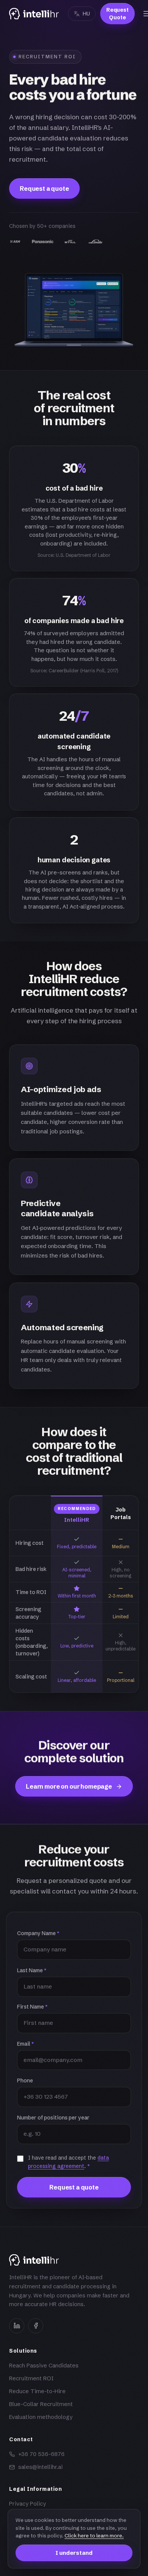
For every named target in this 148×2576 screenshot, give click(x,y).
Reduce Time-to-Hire (37, 2391)
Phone (25, 2080)
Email (25, 2044)
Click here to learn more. (94, 2535)
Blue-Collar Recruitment (41, 2404)
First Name (32, 2007)
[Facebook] (36, 2326)
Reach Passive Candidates (44, 2366)
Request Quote (117, 14)
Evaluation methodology (41, 2417)
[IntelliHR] (34, 14)
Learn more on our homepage (69, 1786)
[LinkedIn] (17, 2326)
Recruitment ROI (31, 2378)
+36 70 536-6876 (41, 2454)
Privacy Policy (28, 2504)
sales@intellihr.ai (40, 2467)
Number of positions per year (53, 2118)
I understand (74, 2553)
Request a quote (44, 189)
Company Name (38, 1933)
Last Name (32, 1970)
